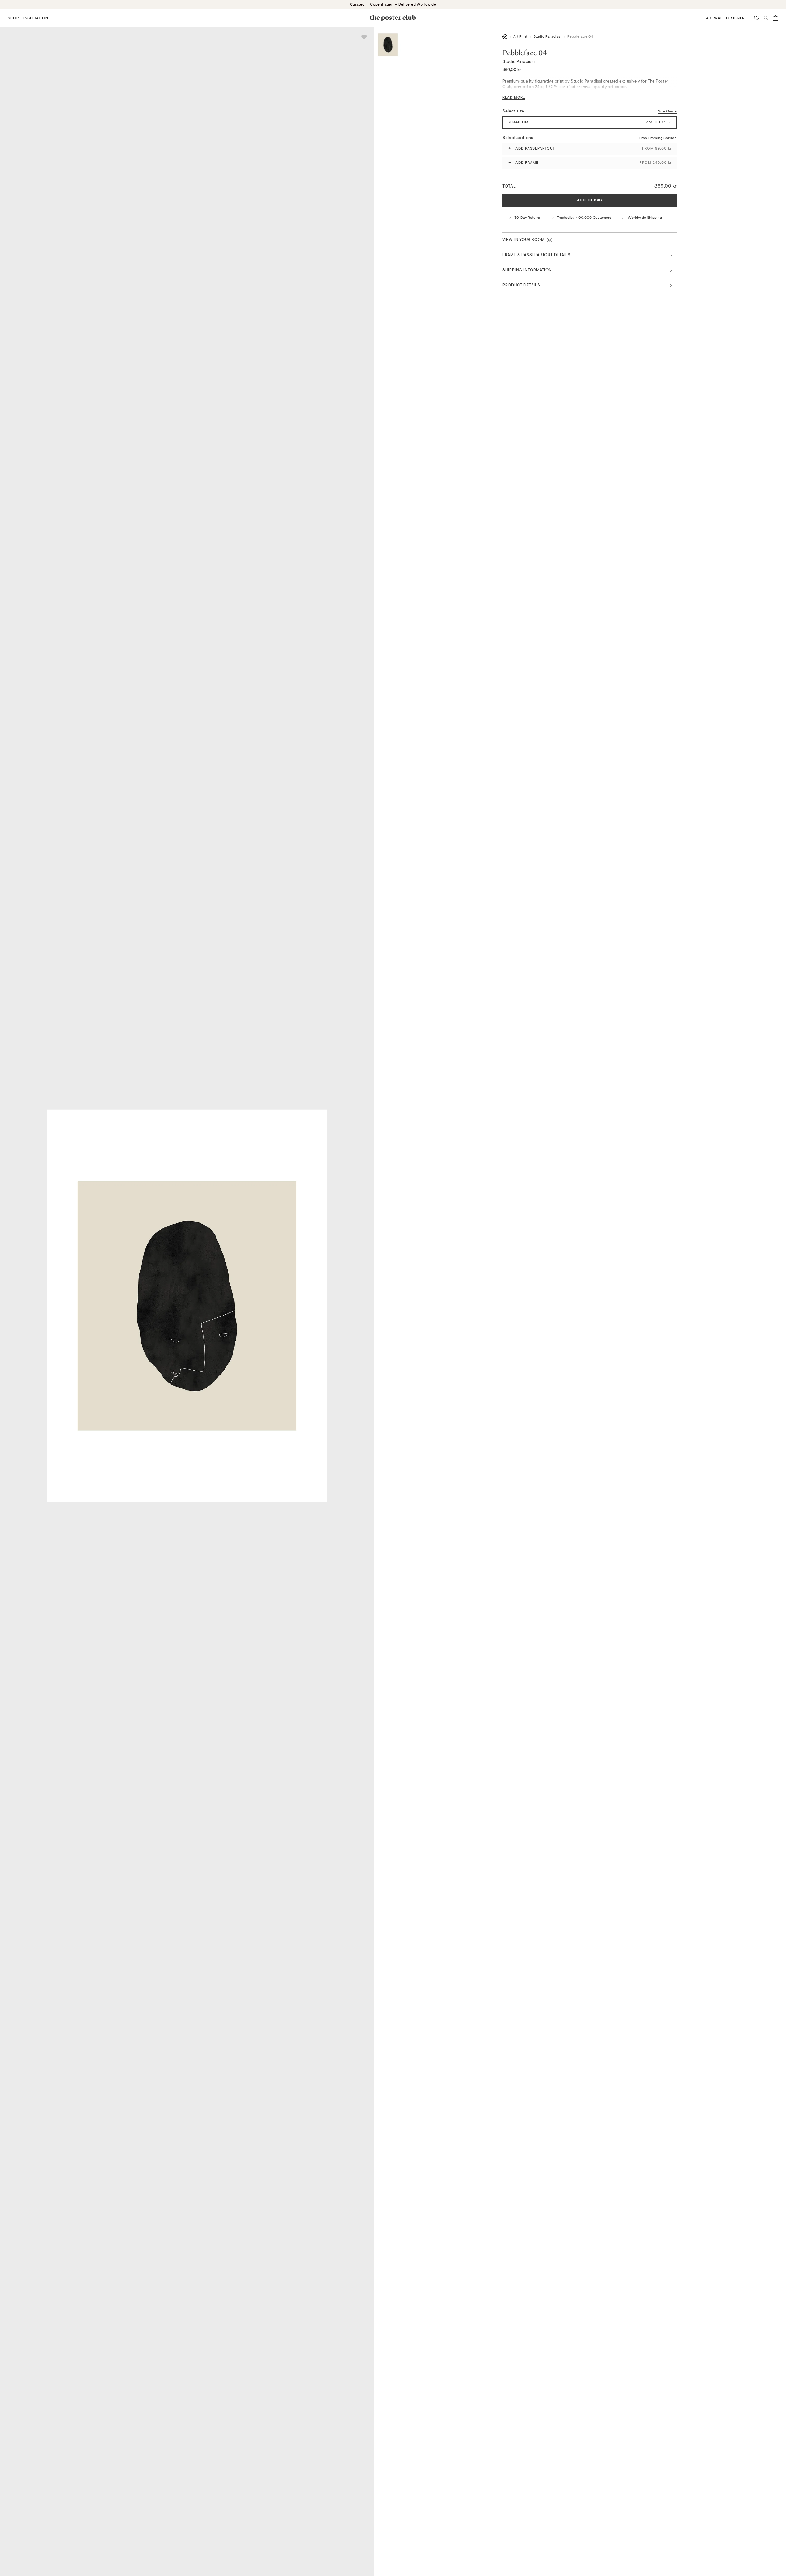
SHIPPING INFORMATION (527, 270)
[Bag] (775, 18)
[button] (13, 18)
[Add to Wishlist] (364, 37)
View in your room (523, 240)
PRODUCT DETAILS (521, 285)
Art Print (520, 37)
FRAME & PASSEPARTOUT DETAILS (536, 255)
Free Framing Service (658, 138)
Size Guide (667, 111)
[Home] (505, 37)
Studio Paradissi (547, 37)
